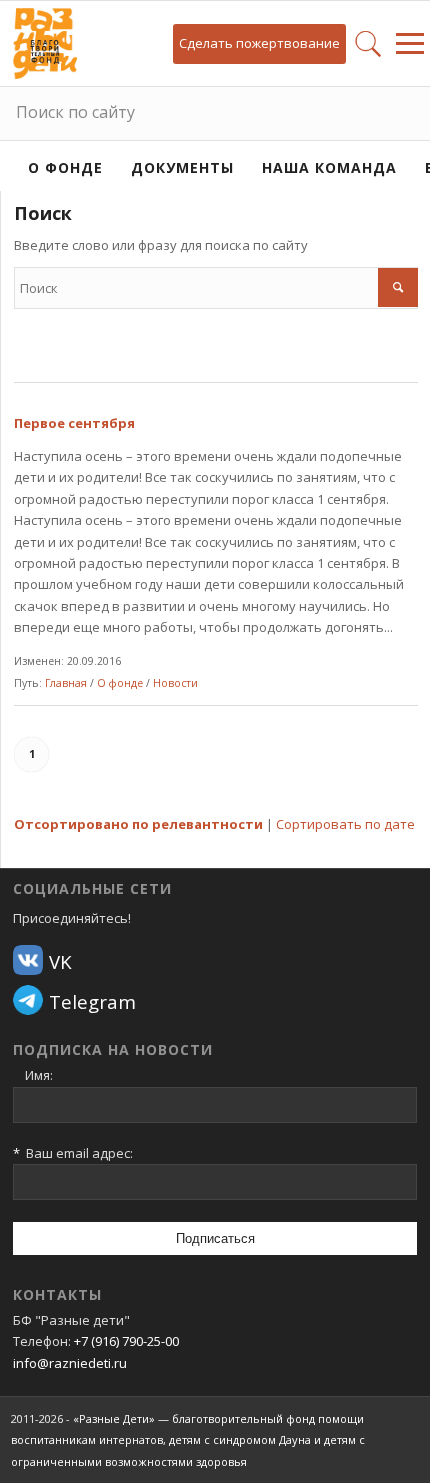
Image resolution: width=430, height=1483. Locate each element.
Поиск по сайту (75, 112)
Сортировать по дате (345, 824)
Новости (175, 683)
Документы (182, 167)
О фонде (65, 167)
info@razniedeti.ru (70, 1363)
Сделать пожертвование (259, 43)
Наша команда (329, 167)
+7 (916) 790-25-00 (126, 1341)
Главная (66, 683)
